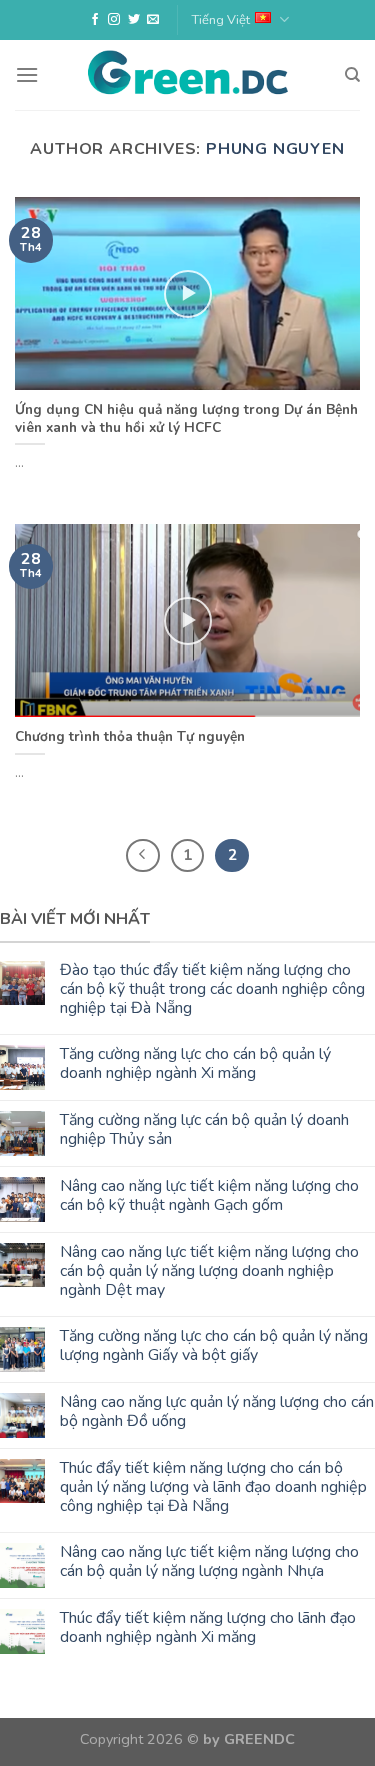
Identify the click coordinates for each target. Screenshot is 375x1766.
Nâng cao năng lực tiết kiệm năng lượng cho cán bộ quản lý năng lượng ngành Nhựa (209, 1562)
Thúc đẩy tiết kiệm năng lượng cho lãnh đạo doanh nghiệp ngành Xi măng (208, 1628)
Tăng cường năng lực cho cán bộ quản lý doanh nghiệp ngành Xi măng (195, 1064)
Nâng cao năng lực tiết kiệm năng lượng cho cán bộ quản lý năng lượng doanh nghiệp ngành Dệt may (209, 1272)
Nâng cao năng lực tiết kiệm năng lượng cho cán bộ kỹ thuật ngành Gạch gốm (209, 1196)
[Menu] (27, 74)
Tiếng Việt (221, 20)
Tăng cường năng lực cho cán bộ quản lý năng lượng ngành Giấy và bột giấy (214, 1346)
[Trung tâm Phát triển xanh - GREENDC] (188, 75)
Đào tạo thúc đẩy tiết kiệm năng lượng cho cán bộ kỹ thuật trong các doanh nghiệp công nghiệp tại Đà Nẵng (212, 990)
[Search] (352, 75)
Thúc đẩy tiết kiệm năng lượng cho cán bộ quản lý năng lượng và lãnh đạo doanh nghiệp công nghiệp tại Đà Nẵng (213, 1488)
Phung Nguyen (275, 149)
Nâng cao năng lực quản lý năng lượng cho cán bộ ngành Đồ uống (217, 1412)
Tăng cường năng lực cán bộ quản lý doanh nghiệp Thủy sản (204, 1130)
